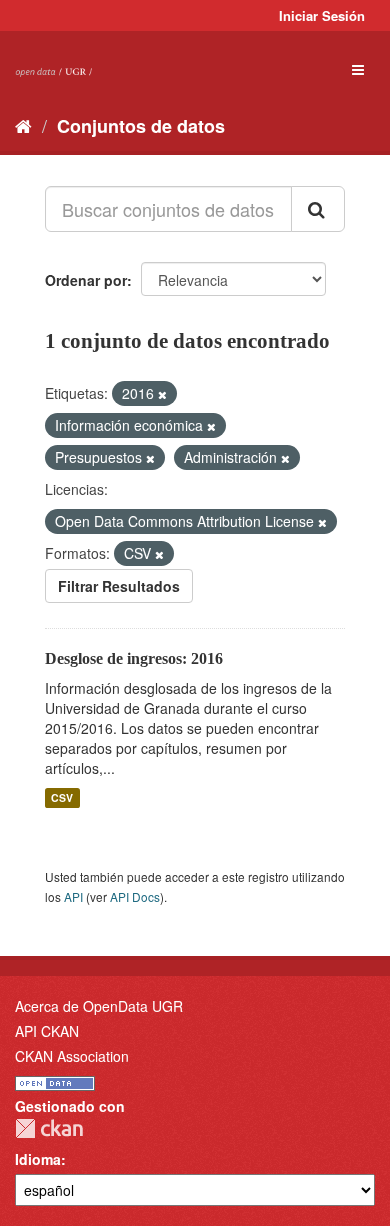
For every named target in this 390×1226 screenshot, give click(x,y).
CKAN (49, 1128)
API (73, 896)
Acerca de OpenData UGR (99, 1006)
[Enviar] (318, 209)
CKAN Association (72, 1056)
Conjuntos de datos (141, 126)
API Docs (135, 896)
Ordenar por (86, 280)
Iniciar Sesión (322, 15)
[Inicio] (23, 125)
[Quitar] (162, 394)
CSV (62, 797)
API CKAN (47, 1031)
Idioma (38, 1159)
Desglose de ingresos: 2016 (134, 658)
